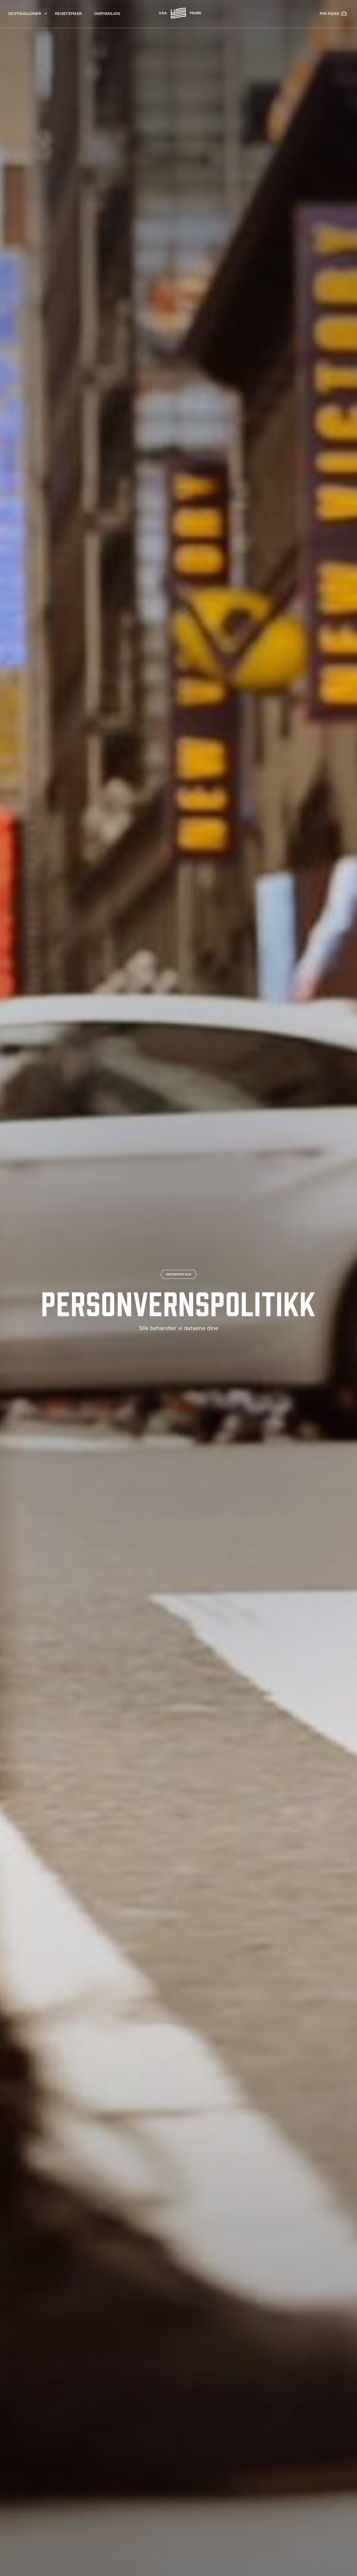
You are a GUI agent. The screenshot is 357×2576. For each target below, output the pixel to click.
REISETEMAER (68, 14)
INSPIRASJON (107, 14)
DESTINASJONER (25, 14)
